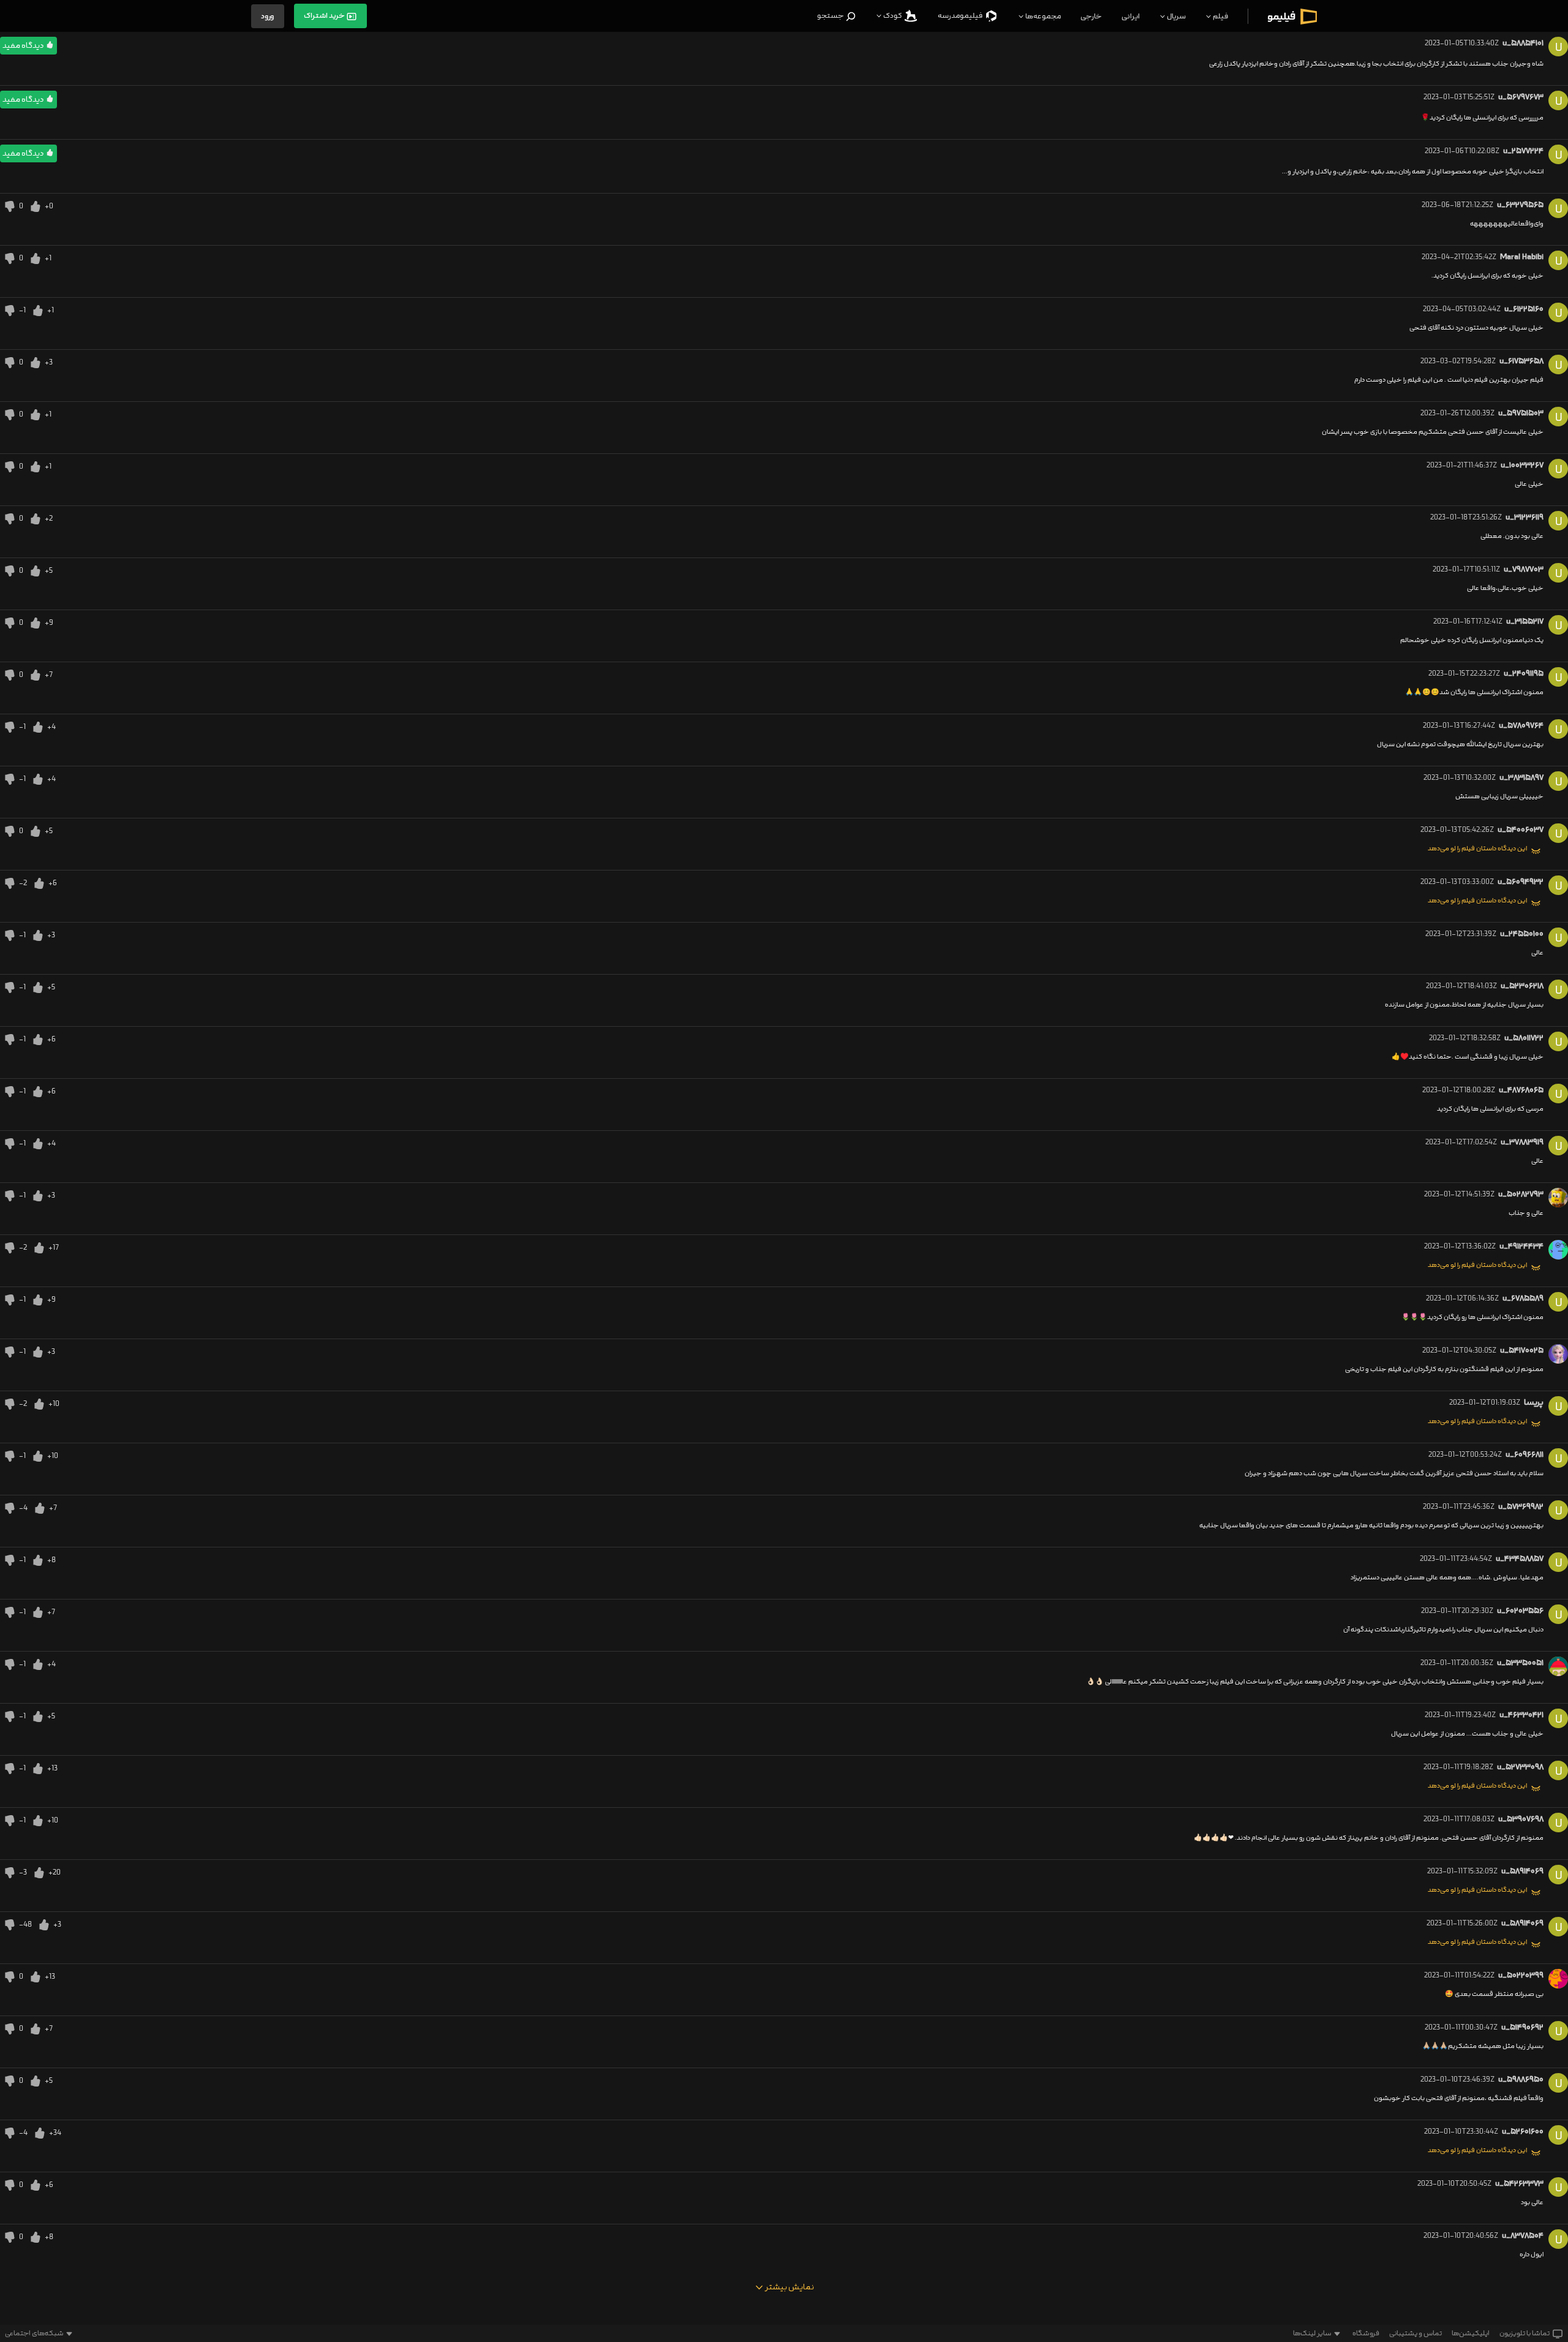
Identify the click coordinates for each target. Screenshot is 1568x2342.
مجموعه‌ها (1042, 16)
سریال (1176, 16)
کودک (893, 16)
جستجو (831, 16)
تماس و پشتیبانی (1415, 2333)
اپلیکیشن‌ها (1471, 2333)
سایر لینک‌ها (1312, 2333)
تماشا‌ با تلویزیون (1525, 2333)
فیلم (1220, 16)
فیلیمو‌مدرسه (961, 16)
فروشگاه (1366, 2333)
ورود (268, 16)
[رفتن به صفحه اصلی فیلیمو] (1292, 16)
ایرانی (1131, 16)
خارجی (1091, 16)
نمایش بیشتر (789, 2287)
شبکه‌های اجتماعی (34, 2333)
